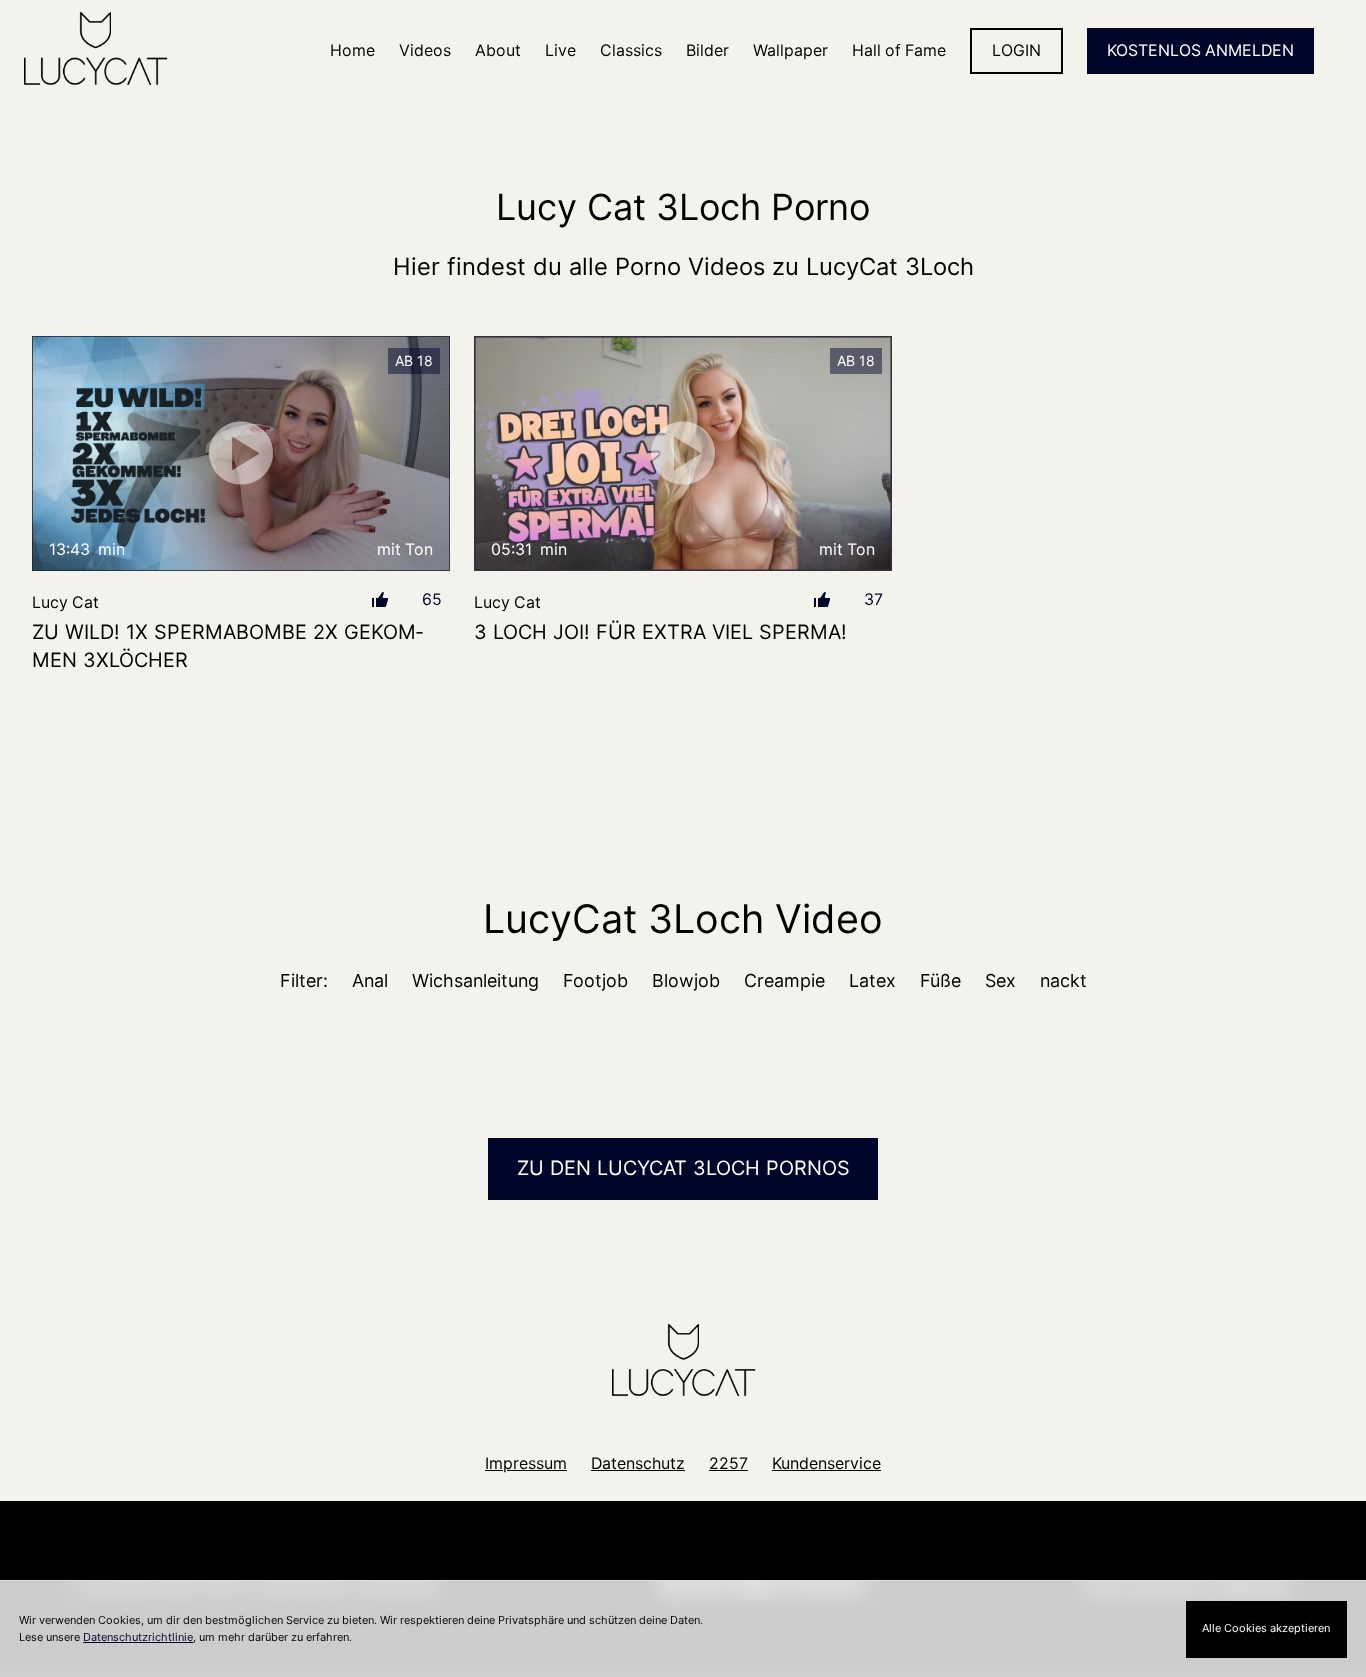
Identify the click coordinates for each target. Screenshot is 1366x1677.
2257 (728, 1463)
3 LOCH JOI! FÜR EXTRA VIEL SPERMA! (660, 632)
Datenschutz (638, 1463)
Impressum (526, 1463)
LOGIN (1016, 50)
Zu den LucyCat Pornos (683, 1168)
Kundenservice (826, 1463)
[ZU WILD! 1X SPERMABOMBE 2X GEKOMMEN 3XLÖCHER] (241, 453)
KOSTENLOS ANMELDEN (1200, 50)
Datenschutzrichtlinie (138, 1637)
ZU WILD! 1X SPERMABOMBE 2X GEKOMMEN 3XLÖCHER (227, 646)
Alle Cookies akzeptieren (1266, 1628)
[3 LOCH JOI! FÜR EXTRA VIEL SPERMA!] (683, 453)
